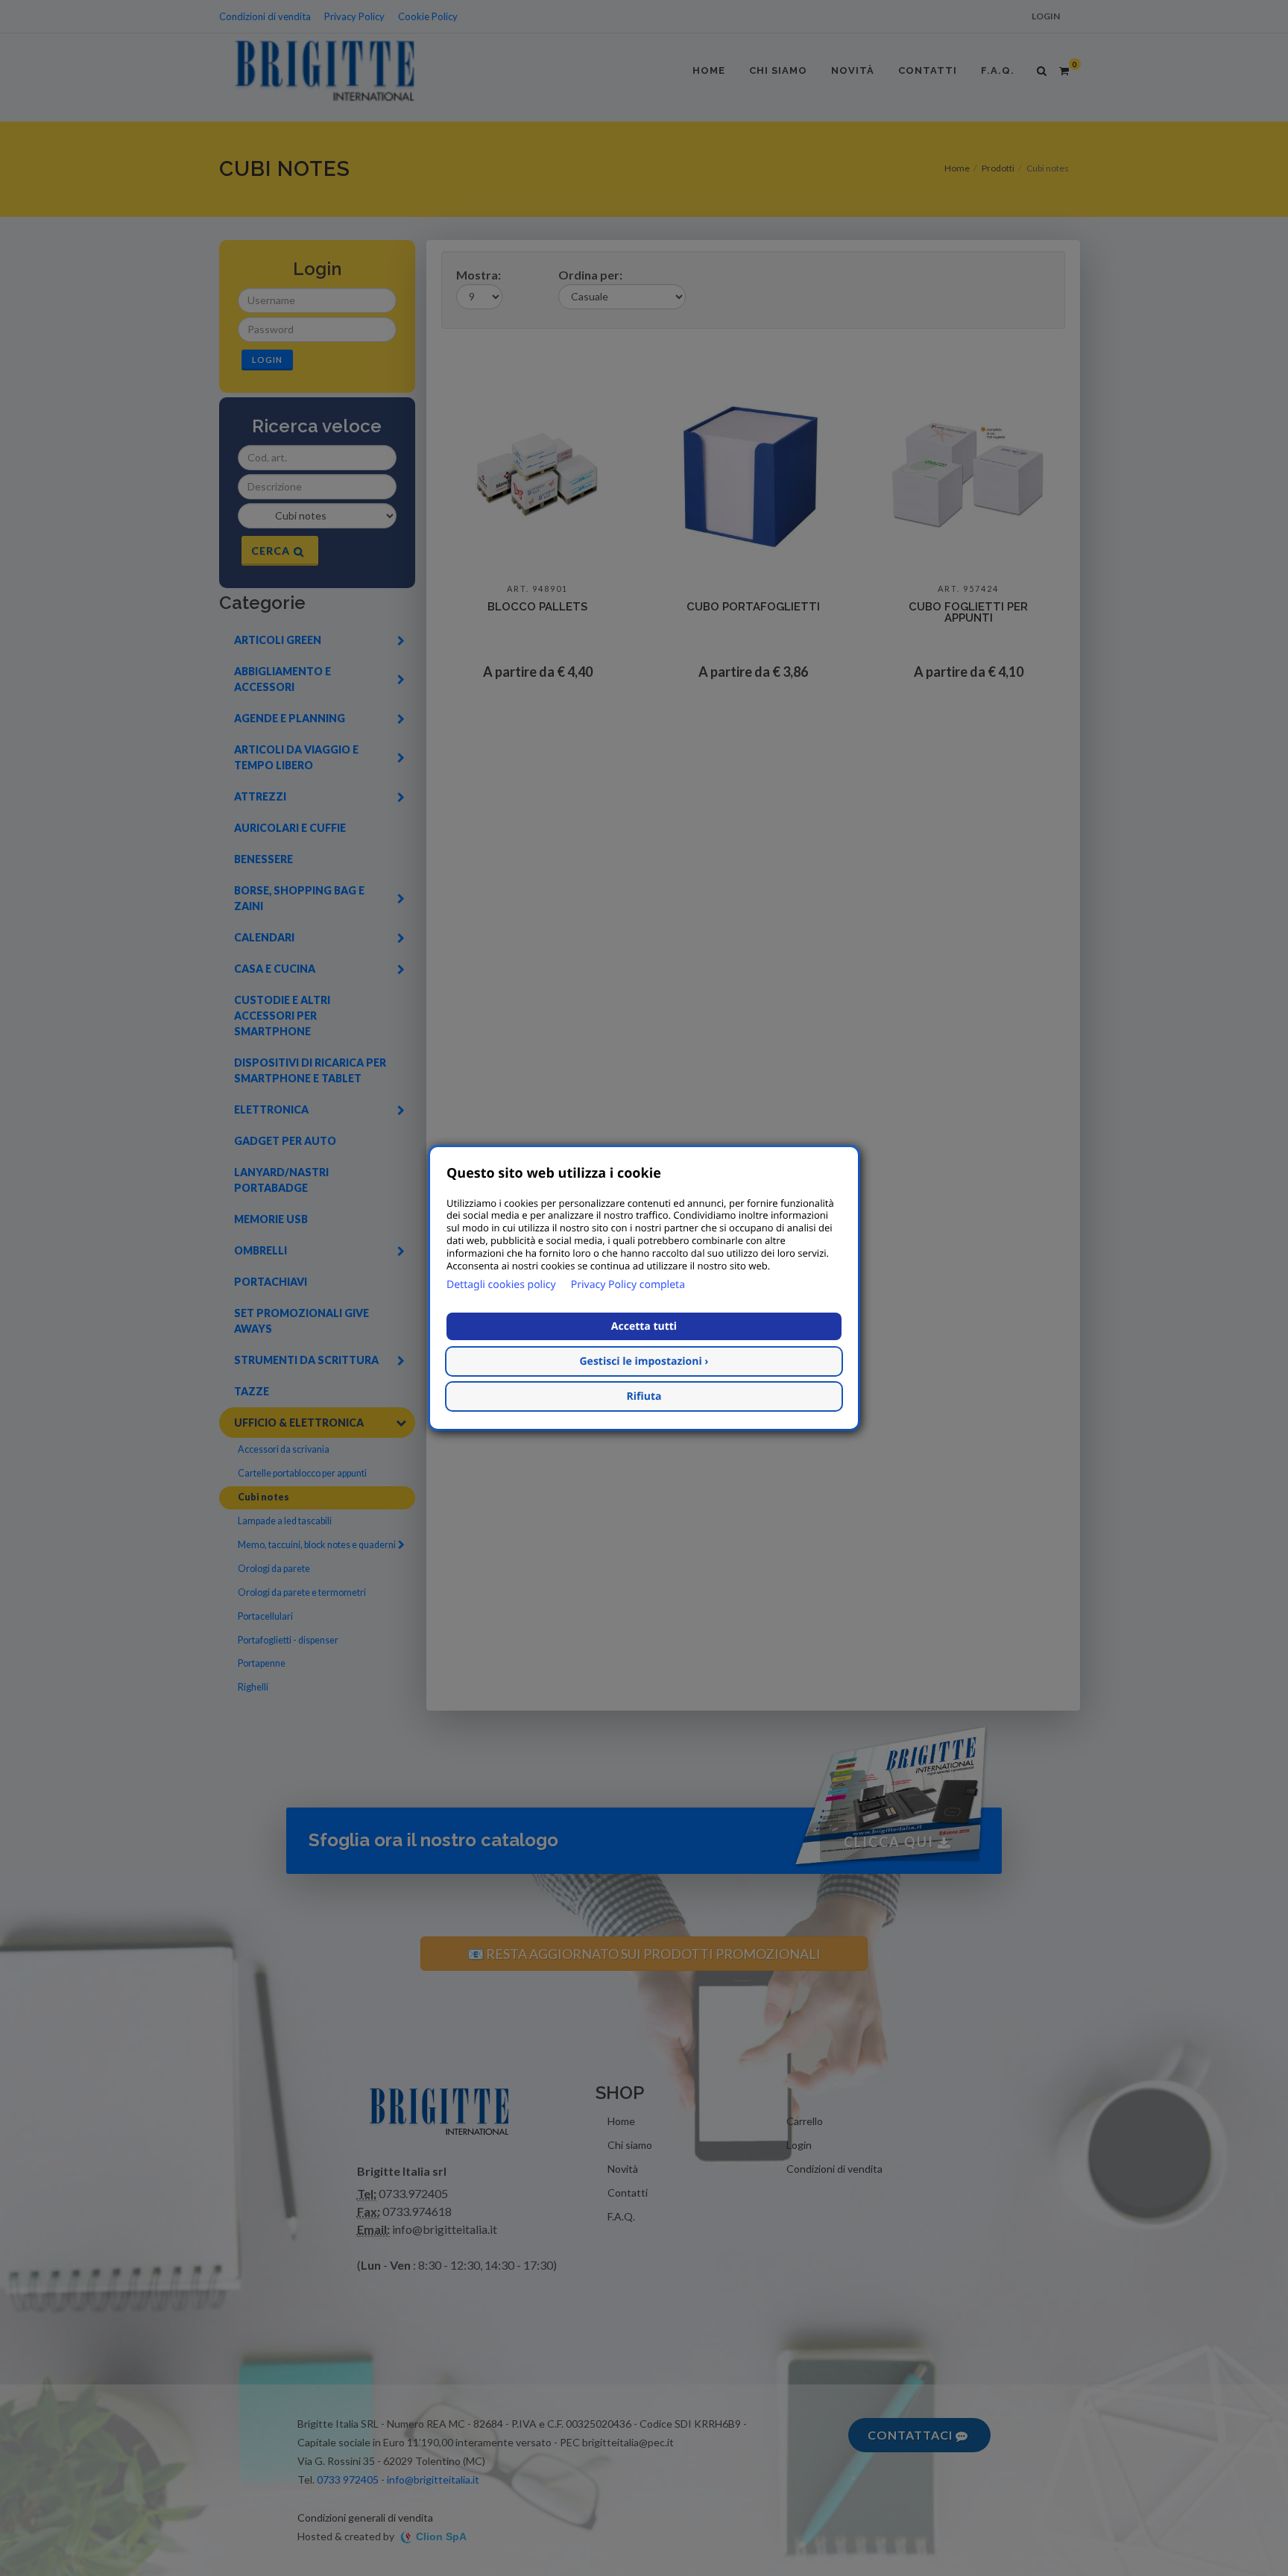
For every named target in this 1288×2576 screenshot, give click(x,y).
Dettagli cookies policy (501, 1285)
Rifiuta (644, 1396)
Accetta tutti (644, 1326)
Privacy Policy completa (628, 1285)
